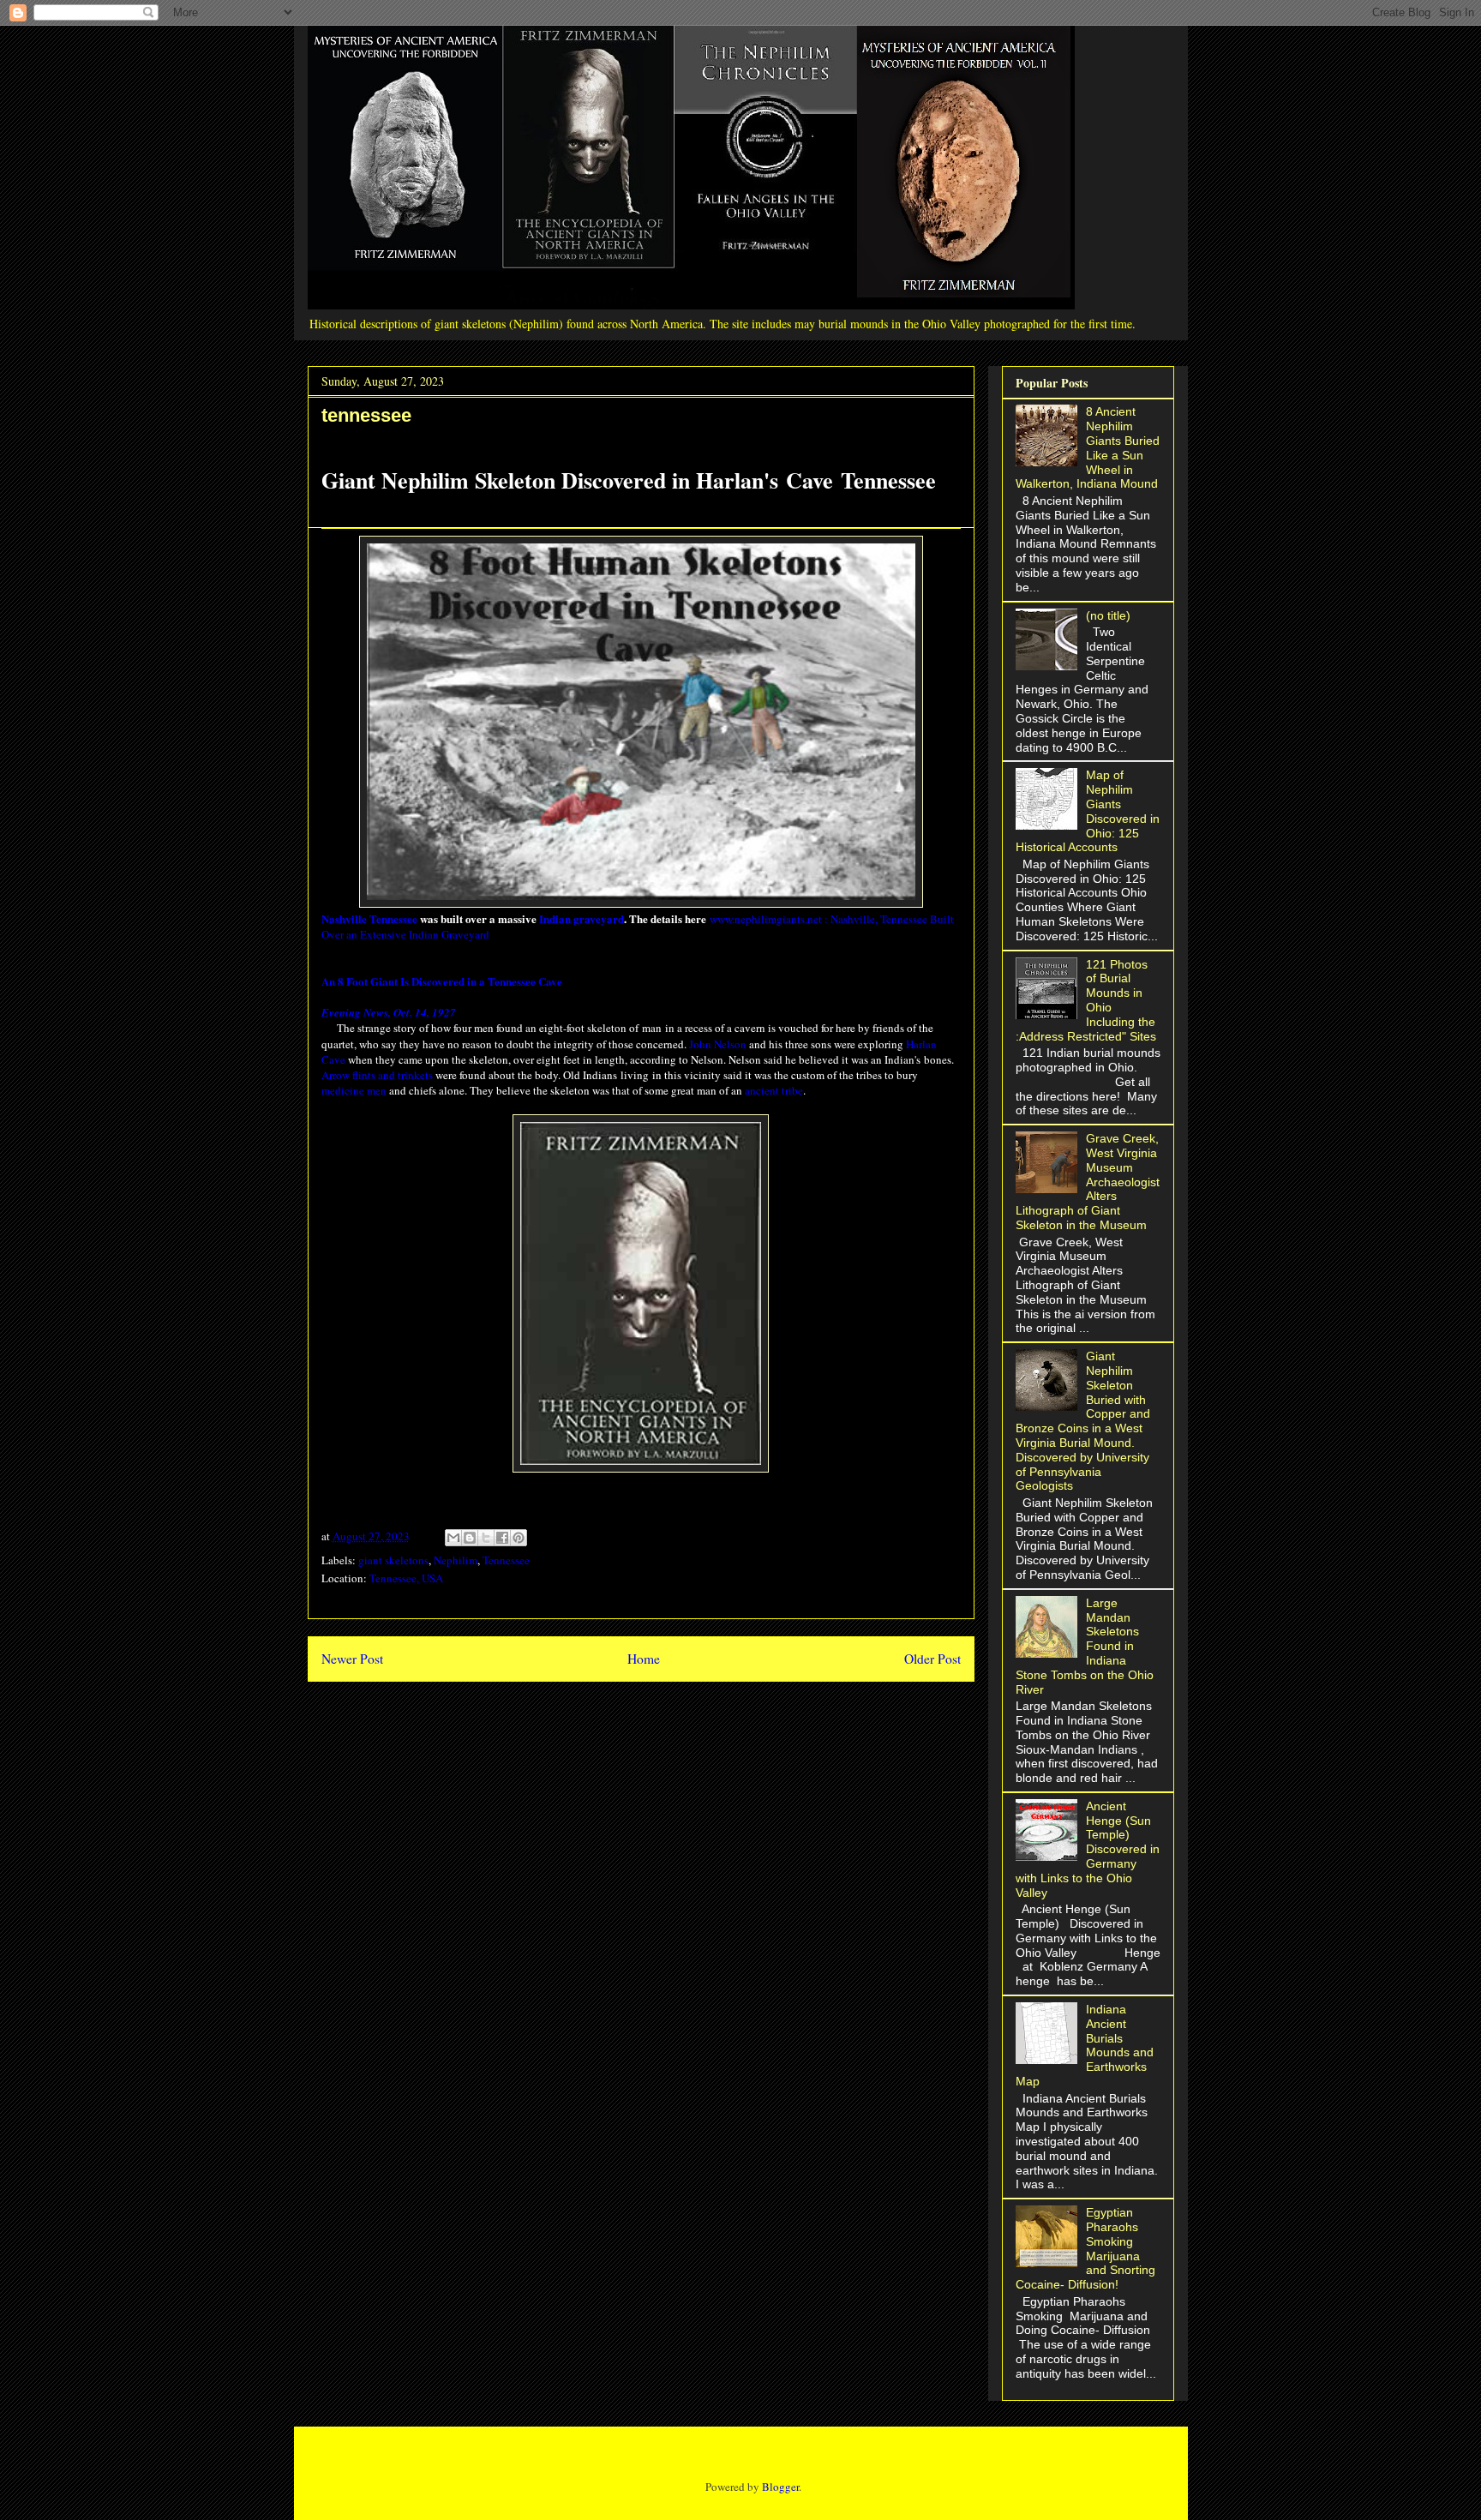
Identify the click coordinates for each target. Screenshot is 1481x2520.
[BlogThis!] (470, 1538)
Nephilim (456, 1560)
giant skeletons (393, 1560)
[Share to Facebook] (502, 1538)
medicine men (354, 1090)
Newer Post (352, 1659)
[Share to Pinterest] (519, 1538)
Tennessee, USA (406, 1578)
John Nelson (718, 1044)
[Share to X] (486, 1538)
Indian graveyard (582, 918)
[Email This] (453, 1538)
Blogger (780, 2487)
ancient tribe (774, 1090)
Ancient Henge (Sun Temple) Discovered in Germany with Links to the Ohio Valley (1088, 1849)
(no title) (1108, 615)
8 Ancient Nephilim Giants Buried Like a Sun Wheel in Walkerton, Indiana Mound (1088, 447)
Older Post (932, 1659)
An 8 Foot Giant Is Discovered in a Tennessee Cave (442, 981)
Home (644, 1659)
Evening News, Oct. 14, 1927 (389, 1012)
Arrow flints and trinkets (377, 1075)
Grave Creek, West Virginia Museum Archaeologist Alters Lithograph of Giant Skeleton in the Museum (1088, 1182)
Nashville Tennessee (369, 918)
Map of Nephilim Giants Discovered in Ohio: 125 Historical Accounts (1088, 811)
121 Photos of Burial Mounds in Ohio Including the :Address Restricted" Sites (1086, 1000)
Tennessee (506, 1560)
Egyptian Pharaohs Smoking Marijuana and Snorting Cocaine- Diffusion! (1086, 2248)
